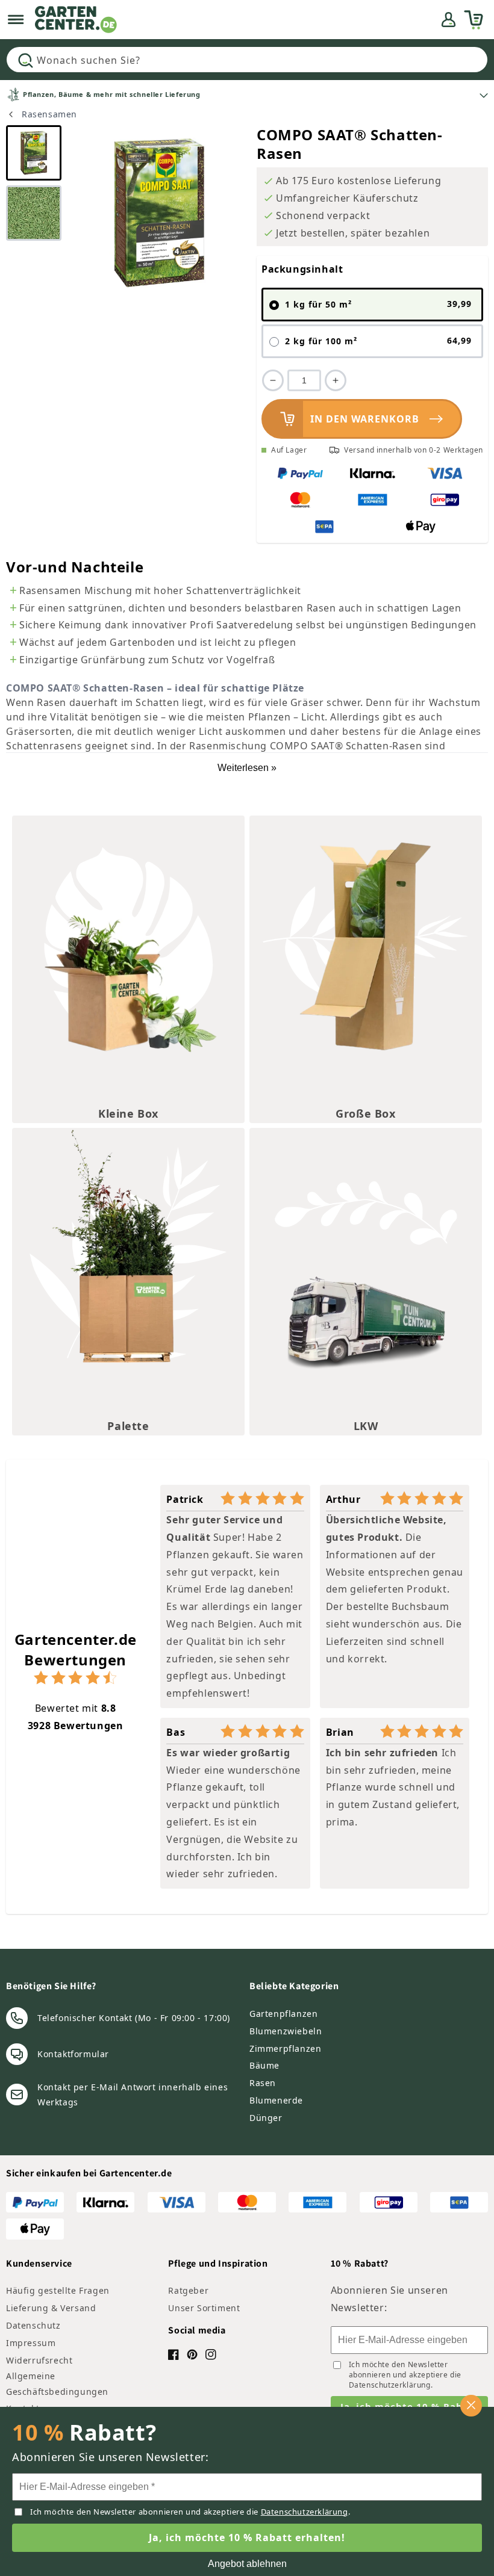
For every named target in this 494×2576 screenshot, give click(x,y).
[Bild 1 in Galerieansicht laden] (34, 153)
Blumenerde (276, 2100)
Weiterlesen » (247, 768)
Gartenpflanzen (283, 2014)
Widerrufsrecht (39, 2360)
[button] (16, 20)
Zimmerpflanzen (285, 2048)
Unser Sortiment (204, 2308)
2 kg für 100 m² (378, 341)
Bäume (264, 2065)
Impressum (31, 2343)
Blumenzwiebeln (286, 2031)
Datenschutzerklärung (390, 2385)
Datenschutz (33, 2325)
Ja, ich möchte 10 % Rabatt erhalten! (247, 2537)
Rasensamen (49, 114)
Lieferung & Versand (51, 2308)
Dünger (266, 2118)
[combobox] (247, 60)
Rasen (263, 2083)
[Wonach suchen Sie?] (25, 60)
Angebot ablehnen (247, 2564)
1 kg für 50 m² (378, 304)
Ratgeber (188, 2290)
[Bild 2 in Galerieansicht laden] (34, 213)
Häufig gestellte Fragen (58, 2290)
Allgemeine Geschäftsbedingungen (57, 2383)
